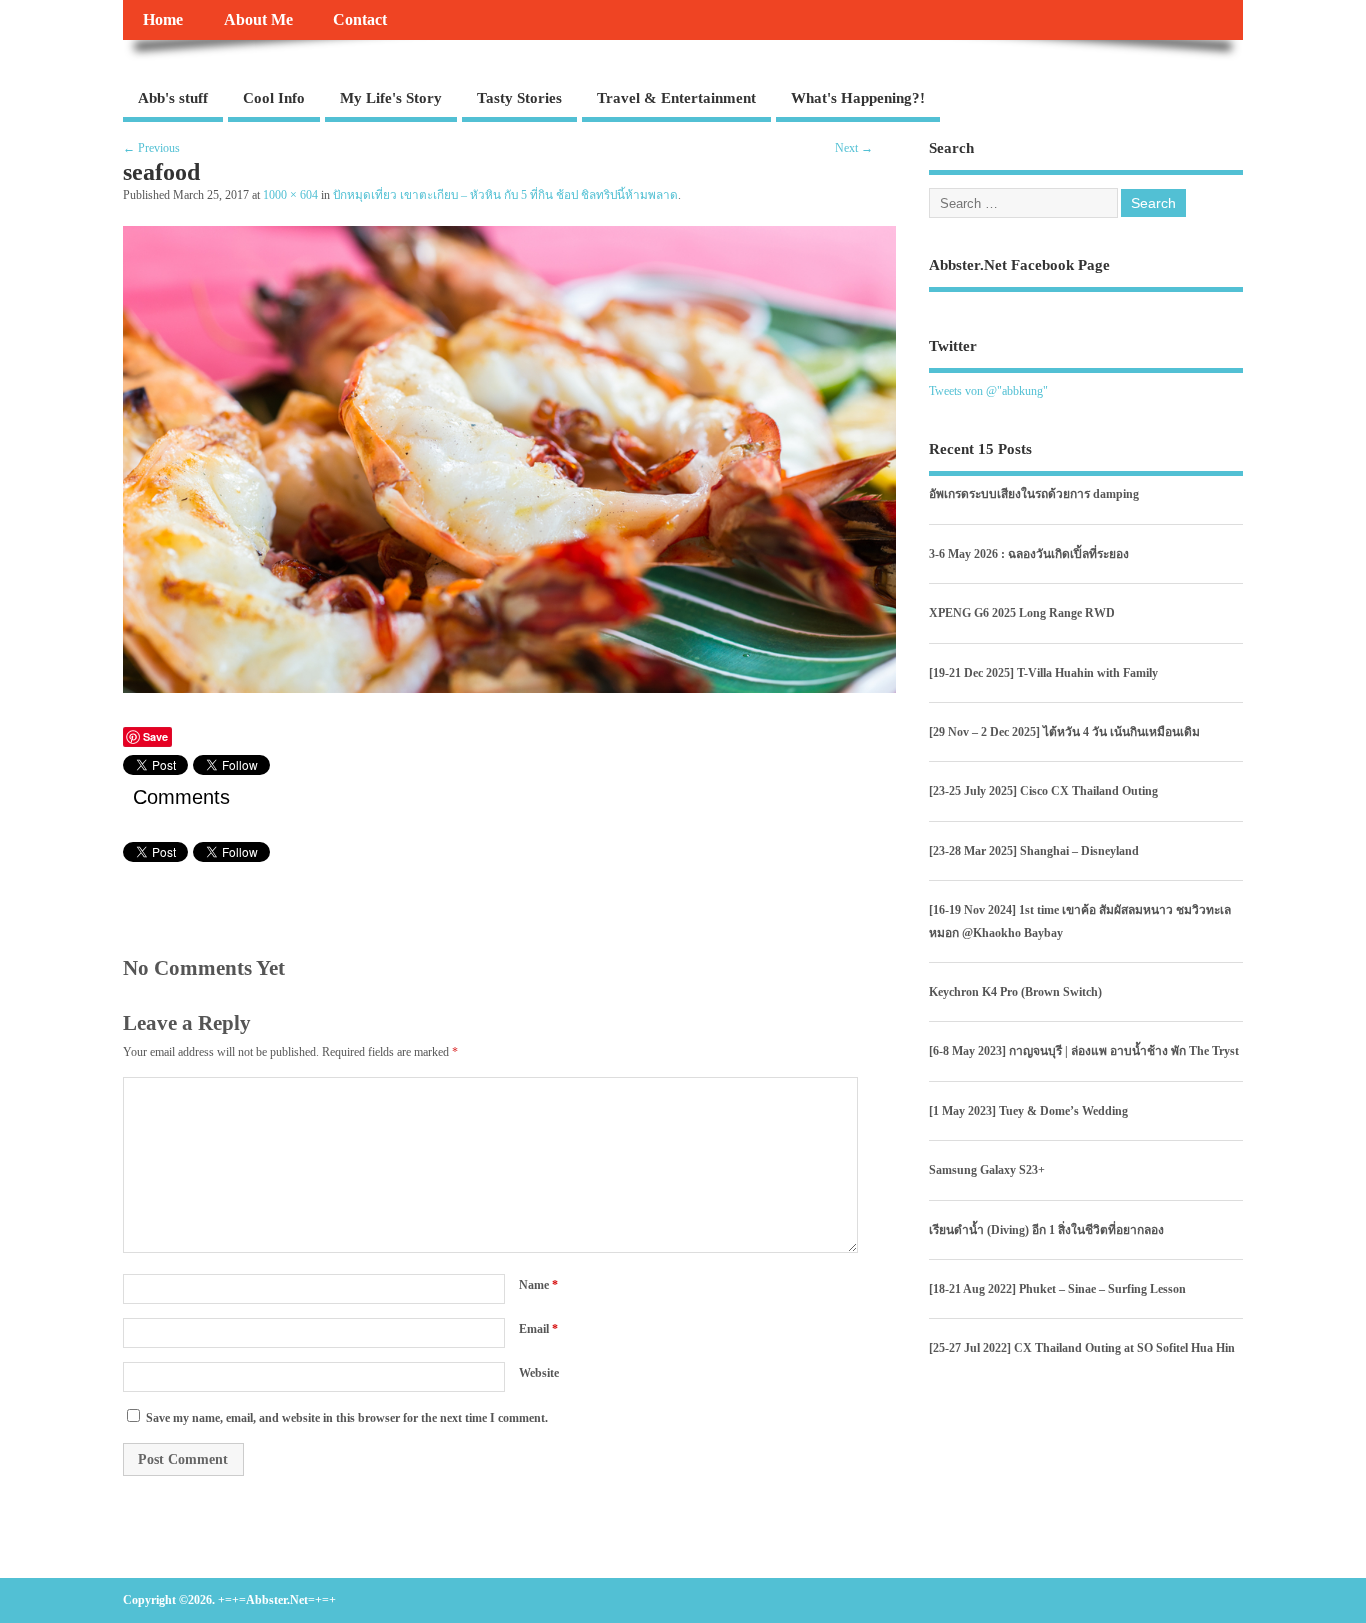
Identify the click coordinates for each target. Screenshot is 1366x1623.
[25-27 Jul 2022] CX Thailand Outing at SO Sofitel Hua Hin (1082, 1348)
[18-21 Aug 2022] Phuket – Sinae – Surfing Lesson (1057, 1289)
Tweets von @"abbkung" (988, 391)
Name (538, 1285)
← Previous (151, 148)
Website (539, 1373)
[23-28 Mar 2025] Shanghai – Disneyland (1034, 851)
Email (538, 1329)
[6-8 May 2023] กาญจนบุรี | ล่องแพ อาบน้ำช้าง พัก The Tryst (1084, 1051)
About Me (258, 20)
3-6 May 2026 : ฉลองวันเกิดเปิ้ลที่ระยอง (1029, 554)
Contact (360, 20)
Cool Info (274, 98)
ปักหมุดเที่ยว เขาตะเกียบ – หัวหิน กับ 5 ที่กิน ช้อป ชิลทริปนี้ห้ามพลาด (505, 195)
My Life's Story (391, 98)
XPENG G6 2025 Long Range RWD (1022, 613)
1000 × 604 (290, 195)
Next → (854, 148)
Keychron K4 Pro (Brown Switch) (1015, 992)
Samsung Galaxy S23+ (987, 1170)
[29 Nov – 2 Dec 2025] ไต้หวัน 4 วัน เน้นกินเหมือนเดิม (1064, 732)
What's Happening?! (858, 98)
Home (163, 20)
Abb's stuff (173, 98)
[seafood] (509, 688)
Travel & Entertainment (676, 98)
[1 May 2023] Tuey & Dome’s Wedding (1028, 1111)
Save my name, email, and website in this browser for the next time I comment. (347, 1418)
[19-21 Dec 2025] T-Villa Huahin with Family (1043, 673)
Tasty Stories (519, 98)
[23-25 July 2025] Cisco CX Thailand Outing (1043, 791)
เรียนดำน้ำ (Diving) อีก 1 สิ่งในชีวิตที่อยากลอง (1046, 1230)
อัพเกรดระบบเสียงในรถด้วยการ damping (1034, 494)
